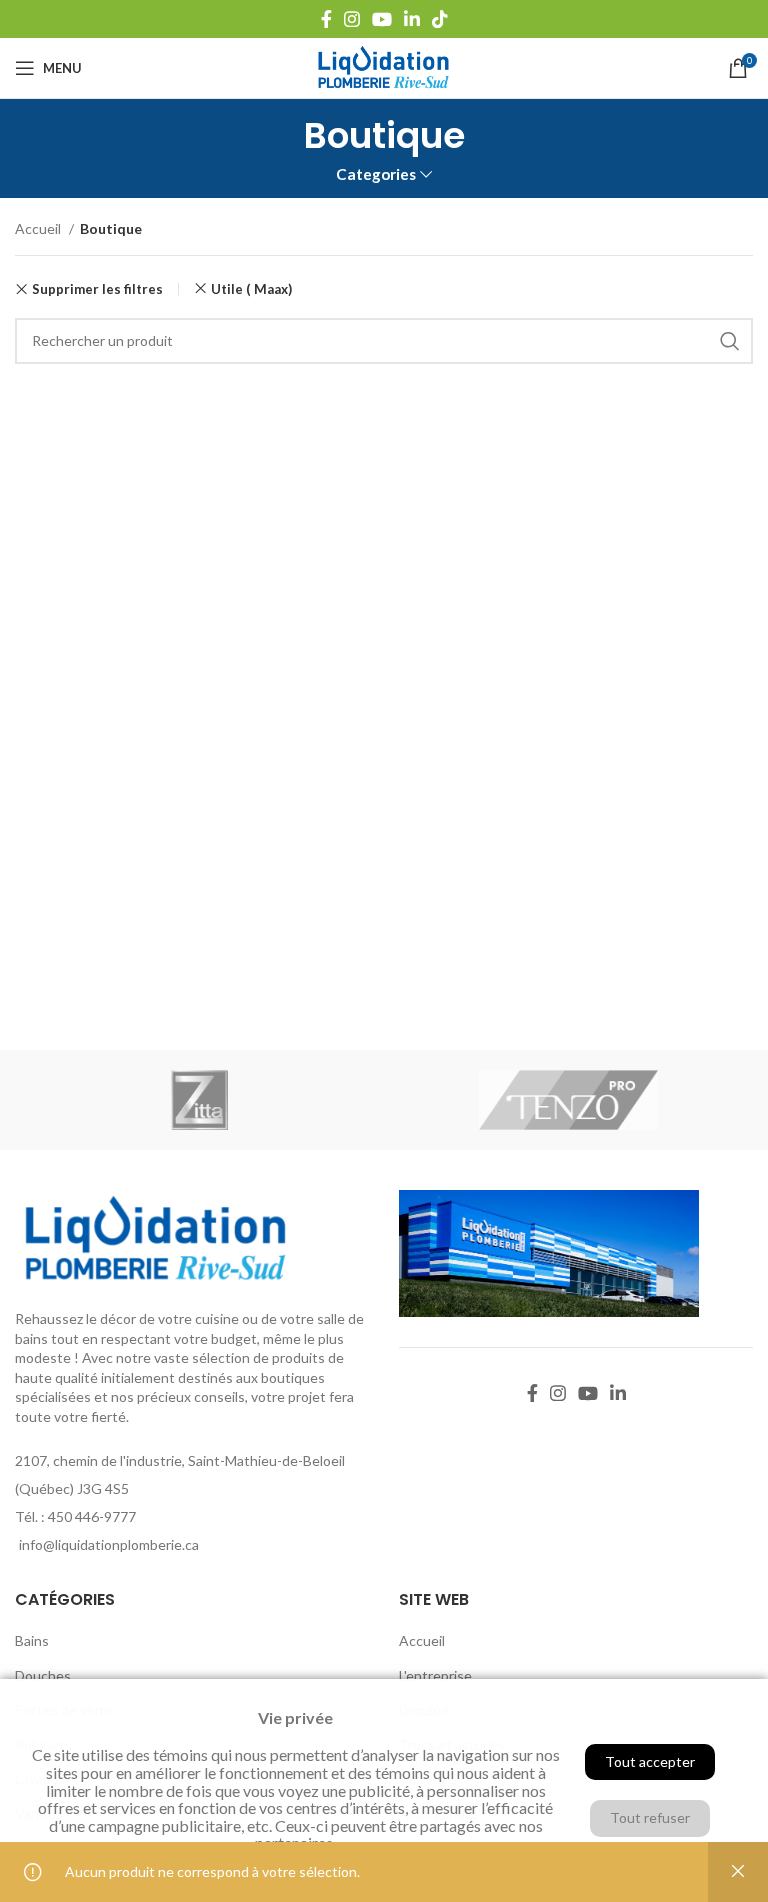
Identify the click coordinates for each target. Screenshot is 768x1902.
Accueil (39, 228)
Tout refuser (650, 1817)
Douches (43, 1675)
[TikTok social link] (440, 19)
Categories (376, 174)
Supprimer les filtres (97, 289)
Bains (32, 1640)
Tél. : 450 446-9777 (75, 1516)
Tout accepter (650, 1761)
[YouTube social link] (382, 19)
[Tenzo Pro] (568, 1100)
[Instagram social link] (352, 19)
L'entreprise (435, 1675)
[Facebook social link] (326, 19)
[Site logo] (384, 66)
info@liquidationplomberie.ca (109, 1544)
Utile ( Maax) (251, 289)
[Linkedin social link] (412, 19)
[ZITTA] (199, 1100)
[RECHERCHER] (730, 341)
